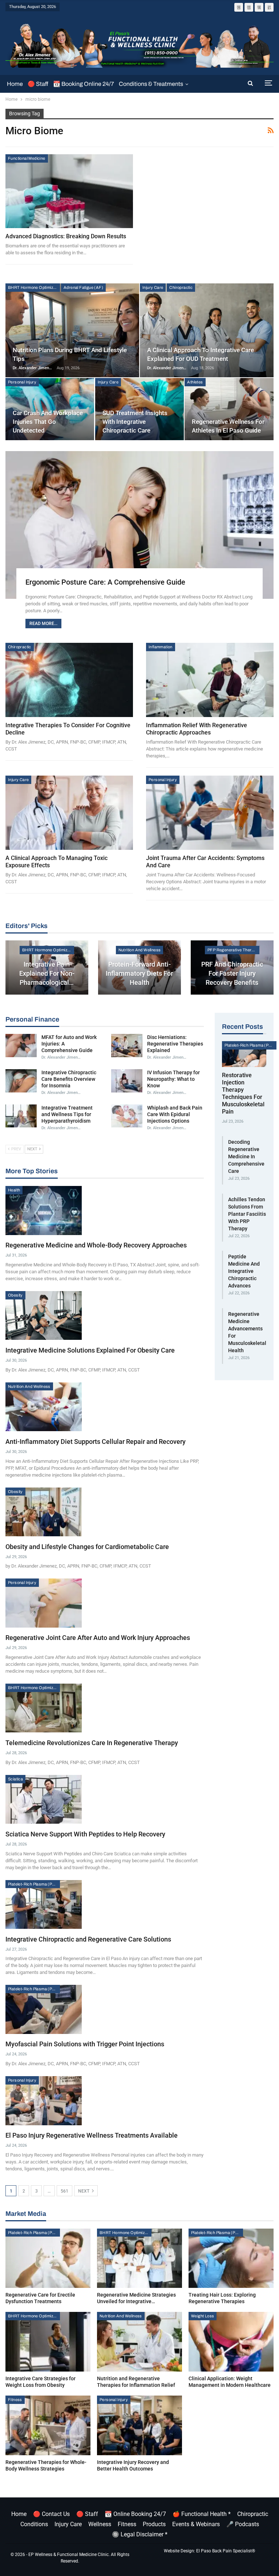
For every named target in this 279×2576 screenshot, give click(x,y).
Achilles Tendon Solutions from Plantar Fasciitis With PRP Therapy (247, 1214)
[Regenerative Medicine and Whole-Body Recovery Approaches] (44, 1210)
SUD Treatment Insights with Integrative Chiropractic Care (135, 422)
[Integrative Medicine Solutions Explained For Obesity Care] (44, 1315)
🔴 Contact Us (51, 2514)
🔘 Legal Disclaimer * (140, 2534)
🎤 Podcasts (243, 2524)
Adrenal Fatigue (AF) (83, 287)
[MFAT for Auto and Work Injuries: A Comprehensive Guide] (21, 1046)
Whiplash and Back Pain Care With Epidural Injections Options (175, 1114)
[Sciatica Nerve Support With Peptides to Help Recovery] (44, 1799)
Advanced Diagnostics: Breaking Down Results (66, 236)
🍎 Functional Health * (202, 2514)
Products (154, 2524)
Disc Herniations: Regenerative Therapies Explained (175, 1044)
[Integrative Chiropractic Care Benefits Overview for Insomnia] (21, 1081)
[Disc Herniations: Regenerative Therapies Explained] (127, 1046)
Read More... (43, 624)
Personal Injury (22, 382)
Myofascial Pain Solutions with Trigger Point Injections (85, 2044)
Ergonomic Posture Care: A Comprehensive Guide (105, 582)
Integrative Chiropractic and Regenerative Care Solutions (88, 1939)
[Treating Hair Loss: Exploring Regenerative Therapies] (231, 2258)
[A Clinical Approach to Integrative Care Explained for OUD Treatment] (207, 330)
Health (14, 1190)
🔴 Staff (38, 84)
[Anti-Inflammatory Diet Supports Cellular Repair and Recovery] (44, 1407)
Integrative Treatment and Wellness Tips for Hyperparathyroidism (67, 1114)
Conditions (34, 2524)
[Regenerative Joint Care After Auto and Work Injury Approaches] (44, 1603)
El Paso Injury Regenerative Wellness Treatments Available (92, 2135)
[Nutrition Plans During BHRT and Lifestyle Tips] (72, 330)
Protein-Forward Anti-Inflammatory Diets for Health (139, 973)
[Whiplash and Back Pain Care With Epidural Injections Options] (127, 1116)
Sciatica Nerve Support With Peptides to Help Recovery (85, 1834)
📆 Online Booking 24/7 (135, 2514)
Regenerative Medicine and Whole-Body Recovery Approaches (96, 1245)
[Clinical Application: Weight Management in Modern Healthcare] (231, 2342)
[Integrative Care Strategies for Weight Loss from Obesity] (48, 2342)
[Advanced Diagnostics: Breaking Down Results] (69, 191)
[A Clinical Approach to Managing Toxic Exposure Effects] (69, 813)
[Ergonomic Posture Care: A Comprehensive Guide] (139, 525)
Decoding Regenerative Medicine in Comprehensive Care (246, 1156)
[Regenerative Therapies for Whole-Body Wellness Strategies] (48, 2425)
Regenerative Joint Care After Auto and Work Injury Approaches (98, 1638)
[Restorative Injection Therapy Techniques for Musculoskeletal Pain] (244, 1054)
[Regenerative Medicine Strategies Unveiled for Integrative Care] (139, 2258)
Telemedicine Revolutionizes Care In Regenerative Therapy (92, 1743)
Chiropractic (181, 287)
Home (15, 84)
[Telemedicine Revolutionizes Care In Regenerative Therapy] (44, 1708)
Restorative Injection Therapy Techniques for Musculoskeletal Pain (243, 1093)
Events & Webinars (196, 2524)
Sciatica (15, 1779)
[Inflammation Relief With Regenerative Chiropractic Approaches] (210, 680)
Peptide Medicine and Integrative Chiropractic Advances (244, 1271)
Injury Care (153, 287)
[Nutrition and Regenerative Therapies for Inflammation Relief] (139, 2342)
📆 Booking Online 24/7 (84, 84)
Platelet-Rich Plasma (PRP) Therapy (34, 1884)
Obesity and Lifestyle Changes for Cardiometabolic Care (87, 1547)
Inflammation (161, 647)
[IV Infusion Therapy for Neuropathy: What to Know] (127, 1081)
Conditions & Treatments (151, 84)
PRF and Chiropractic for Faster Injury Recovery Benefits (232, 973)
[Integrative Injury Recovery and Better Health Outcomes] (139, 2425)
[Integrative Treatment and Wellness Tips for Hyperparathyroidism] (21, 1116)
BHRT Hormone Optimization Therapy (34, 287)
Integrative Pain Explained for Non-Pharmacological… (47, 973)
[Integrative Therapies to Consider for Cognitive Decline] (69, 680)
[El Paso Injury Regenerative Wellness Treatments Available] (44, 2101)
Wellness (100, 2524)
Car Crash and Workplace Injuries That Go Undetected (48, 422)
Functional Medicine (27, 158)
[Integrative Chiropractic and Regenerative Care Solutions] (44, 1904)
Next (84, 2191)
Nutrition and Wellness (140, 950)
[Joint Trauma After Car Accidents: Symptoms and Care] (210, 813)
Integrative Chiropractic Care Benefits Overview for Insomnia (69, 1079)
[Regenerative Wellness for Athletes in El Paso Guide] (229, 409)
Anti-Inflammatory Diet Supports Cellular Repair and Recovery (96, 1442)
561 (64, 2191)
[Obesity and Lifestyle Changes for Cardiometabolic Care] (44, 1512)
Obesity (15, 1295)
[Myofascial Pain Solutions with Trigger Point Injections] (44, 2009)
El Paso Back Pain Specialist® (226, 2551)
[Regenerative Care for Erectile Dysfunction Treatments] (48, 2258)
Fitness (15, 2400)
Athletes (195, 382)
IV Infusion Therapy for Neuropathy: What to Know (173, 1079)
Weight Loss (203, 2316)
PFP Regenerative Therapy (233, 950)
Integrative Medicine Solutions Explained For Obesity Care (90, 1350)
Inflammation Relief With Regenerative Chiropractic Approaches (197, 729)
